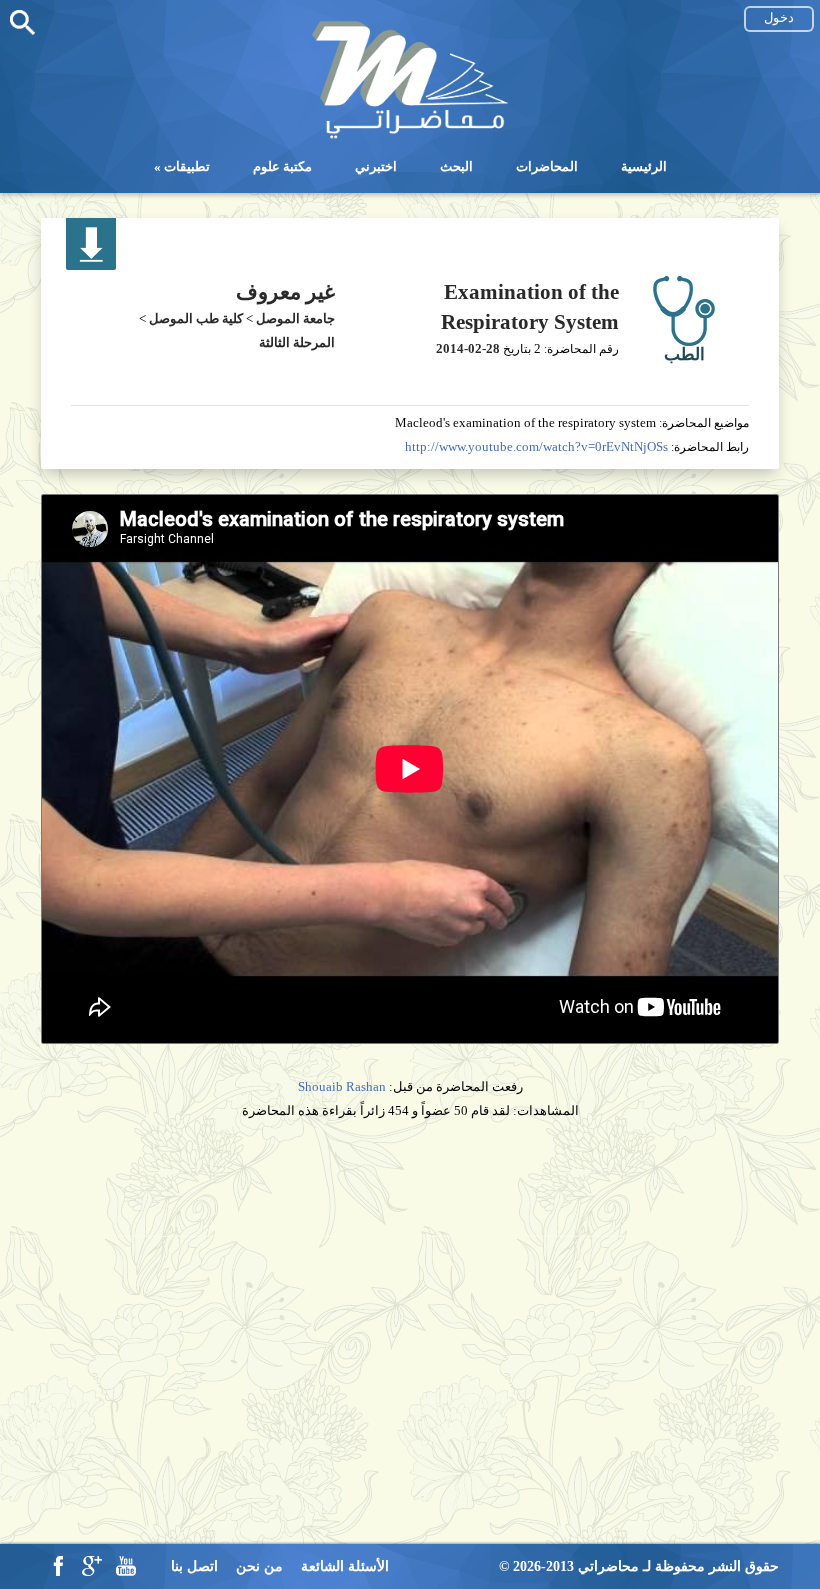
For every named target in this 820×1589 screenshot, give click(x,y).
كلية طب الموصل (196, 318)
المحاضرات (547, 166)
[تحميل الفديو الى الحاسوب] (91, 265)
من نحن (259, 1566)
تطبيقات (187, 166)
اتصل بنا (194, 1566)
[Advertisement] (410, 1285)
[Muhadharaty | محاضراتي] (410, 135)
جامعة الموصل (295, 318)
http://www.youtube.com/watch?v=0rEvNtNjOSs (536, 446)
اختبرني (376, 166)
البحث (456, 166)
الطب (684, 354)
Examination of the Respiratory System (530, 307)
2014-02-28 (468, 348)
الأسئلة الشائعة (345, 1566)
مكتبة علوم (282, 166)
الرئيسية (644, 166)
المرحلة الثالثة (297, 342)
